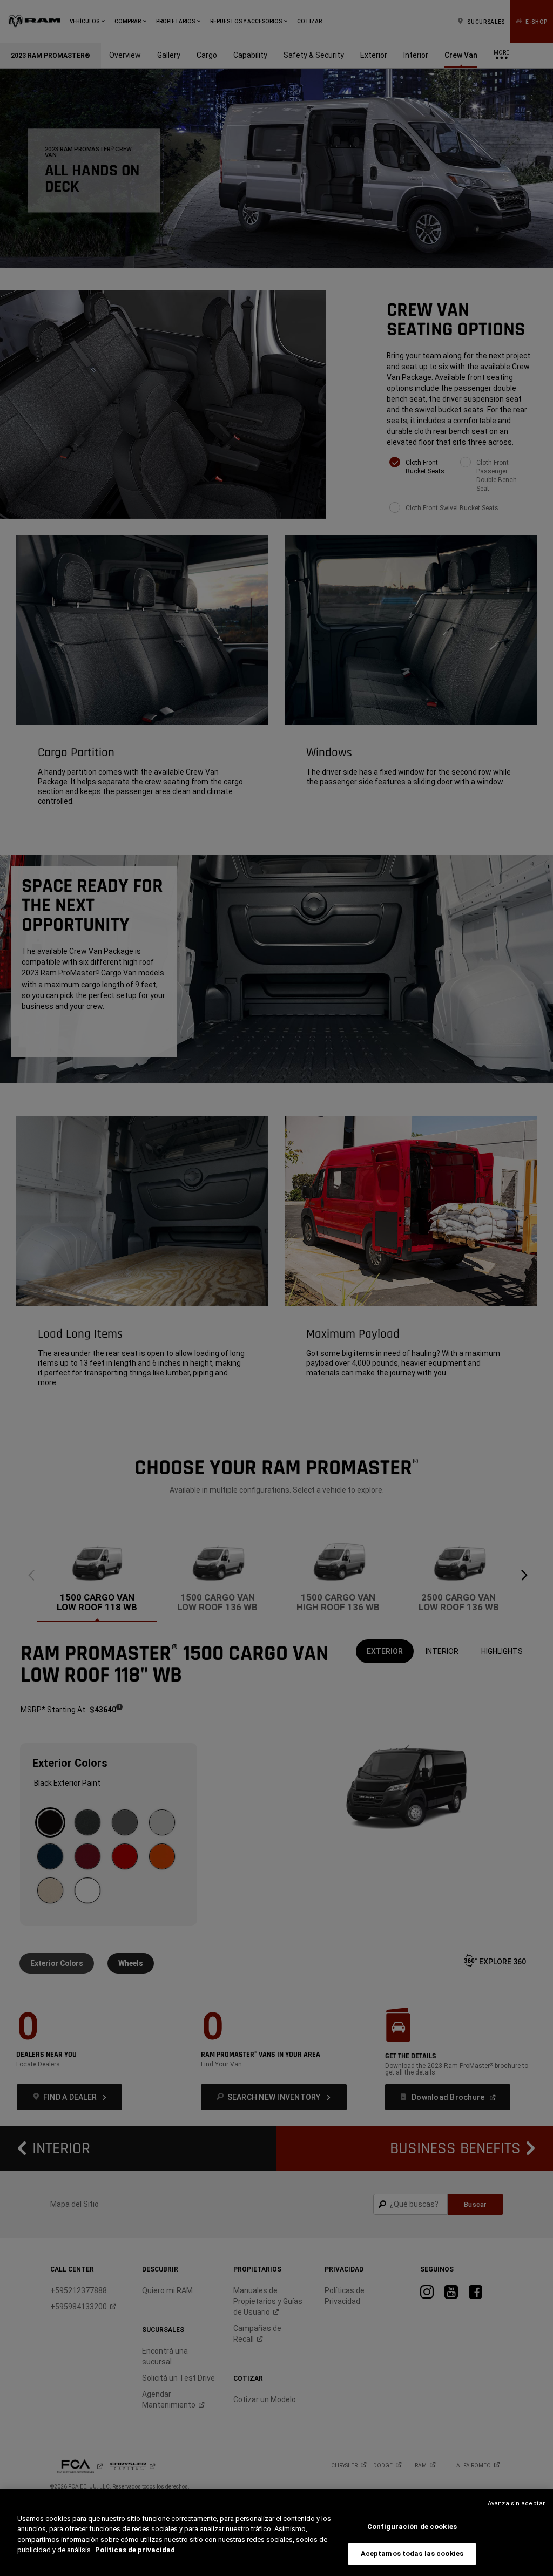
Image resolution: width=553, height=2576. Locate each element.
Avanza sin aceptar (516, 2503)
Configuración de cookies (412, 2527)
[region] (276, 2533)
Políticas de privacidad (135, 2550)
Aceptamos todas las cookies (412, 2554)
